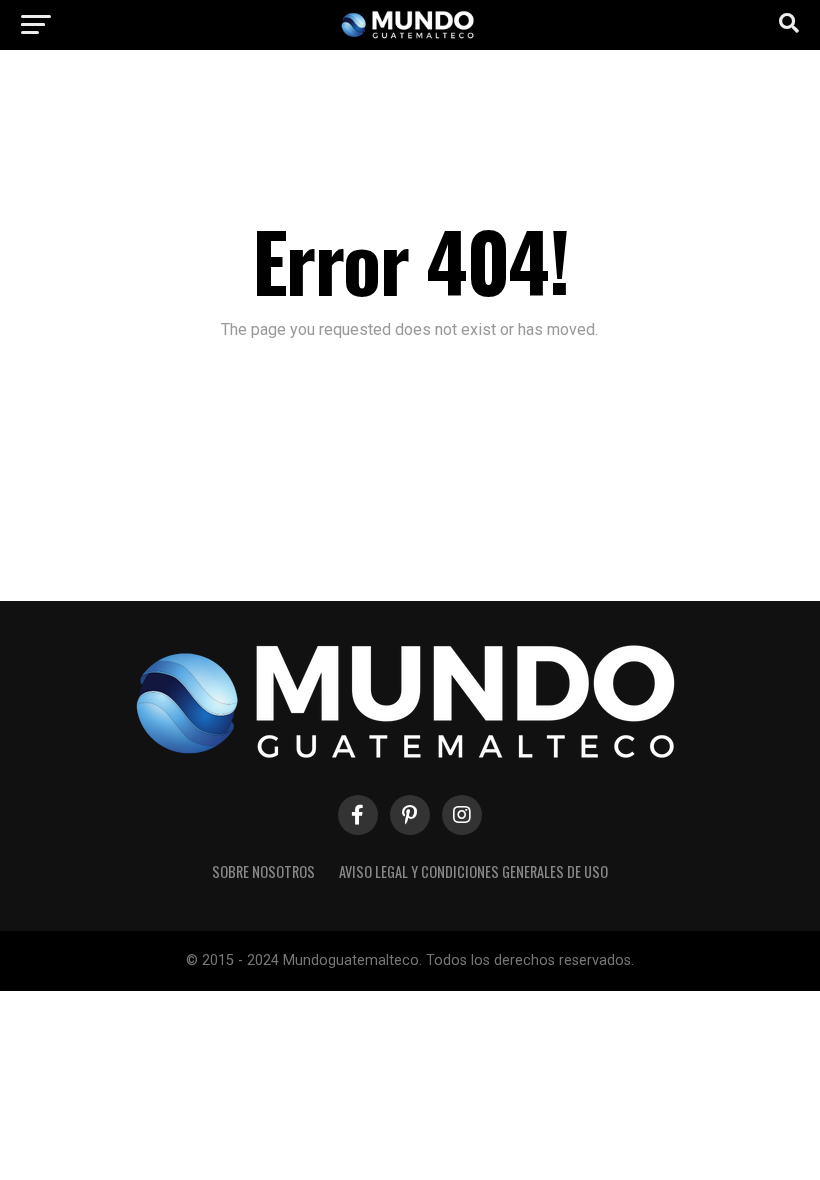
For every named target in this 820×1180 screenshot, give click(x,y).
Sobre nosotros (263, 871)
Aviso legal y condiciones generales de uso (473, 871)
